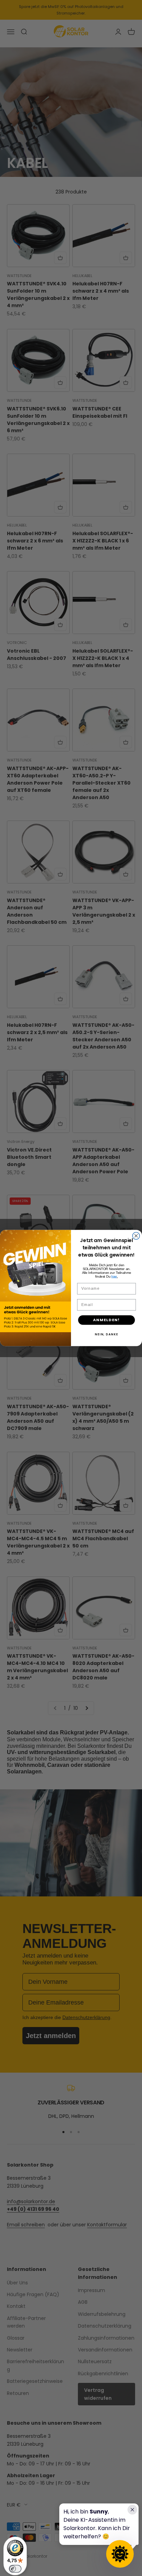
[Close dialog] (136, 1236)
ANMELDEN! (106, 1320)
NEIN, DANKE (106, 1334)
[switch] (15, 2569)
